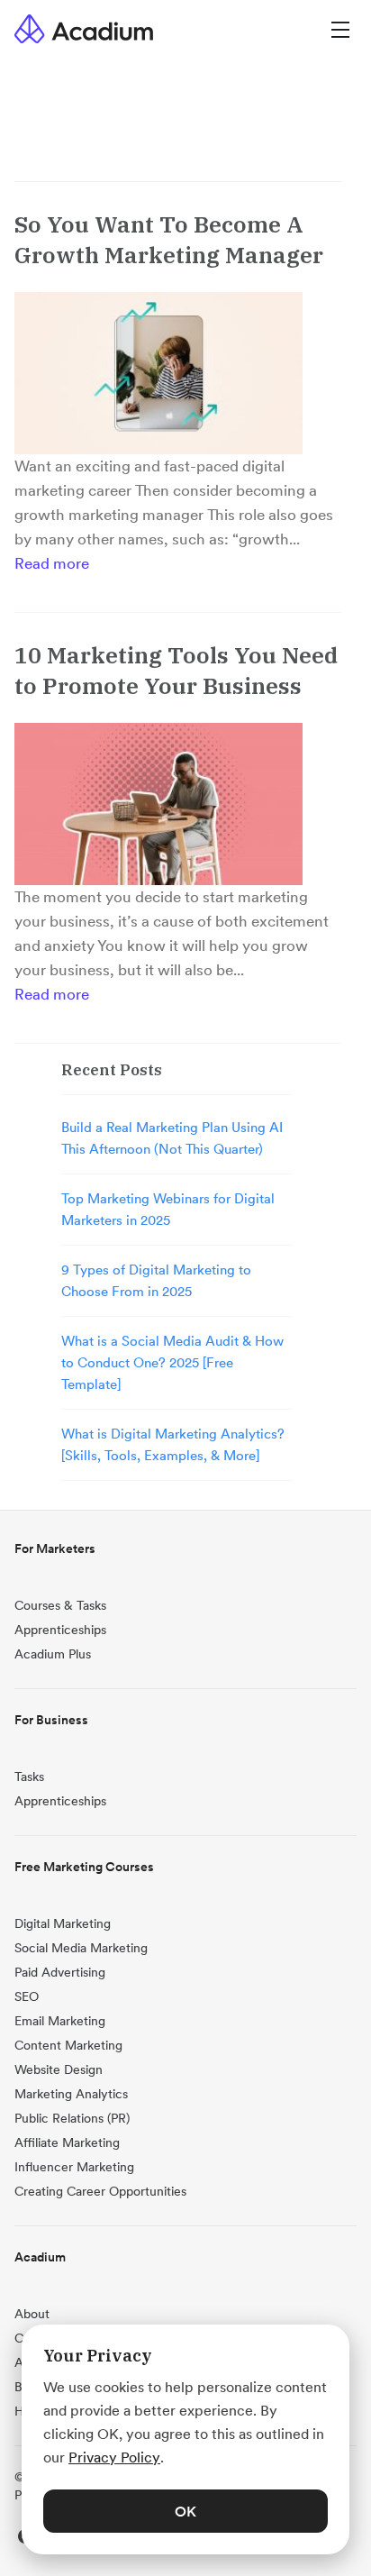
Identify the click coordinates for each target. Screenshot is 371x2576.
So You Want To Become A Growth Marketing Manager (169, 239)
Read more (52, 563)
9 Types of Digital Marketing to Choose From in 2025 (156, 1280)
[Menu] (340, 28)
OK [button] (185, 2511)
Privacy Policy (114, 2457)
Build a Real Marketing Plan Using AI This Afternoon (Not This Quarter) (172, 1138)
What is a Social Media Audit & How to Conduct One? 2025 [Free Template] (172, 1362)
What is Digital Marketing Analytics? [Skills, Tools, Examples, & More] (173, 1444)
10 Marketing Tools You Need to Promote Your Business (176, 670)
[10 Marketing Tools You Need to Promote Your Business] (158, 804)
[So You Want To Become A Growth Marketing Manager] (158, 373)
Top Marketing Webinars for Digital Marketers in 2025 (168, 1209)
